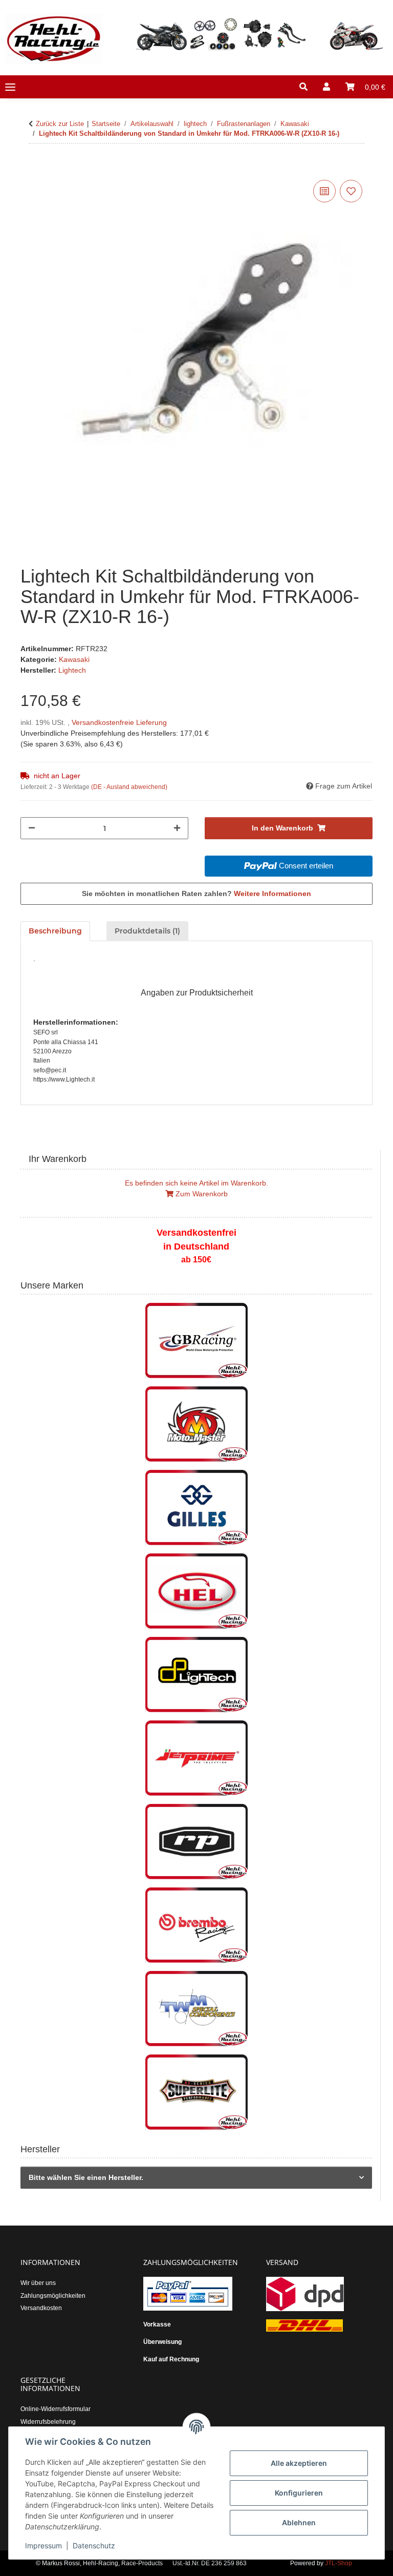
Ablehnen (299, 2522)
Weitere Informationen (272, 894)
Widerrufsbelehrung (48, 2422)
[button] (303, 87)
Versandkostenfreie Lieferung (119, 722)
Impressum (43, 2546)
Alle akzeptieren (299, 2463)
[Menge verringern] (32, 828)
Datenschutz (94, 2546)
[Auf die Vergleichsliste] (324, 191)
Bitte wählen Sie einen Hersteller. (86, 2177)
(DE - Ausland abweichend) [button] (129, 787)
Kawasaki (74, 659)
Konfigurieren (299, 2493)
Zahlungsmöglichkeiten (53, 2296)
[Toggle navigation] (10, 87)
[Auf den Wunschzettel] (351, 191)
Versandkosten (41, 2308)
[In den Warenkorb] (29, 166)
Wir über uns (38, 2283)
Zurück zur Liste (60, 124)
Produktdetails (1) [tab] (147, 931)
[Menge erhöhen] (177, 828)
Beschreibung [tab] (55, 931)
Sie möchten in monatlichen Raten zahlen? (196, 894)
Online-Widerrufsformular (56, 2409)
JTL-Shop (339, 2563)
